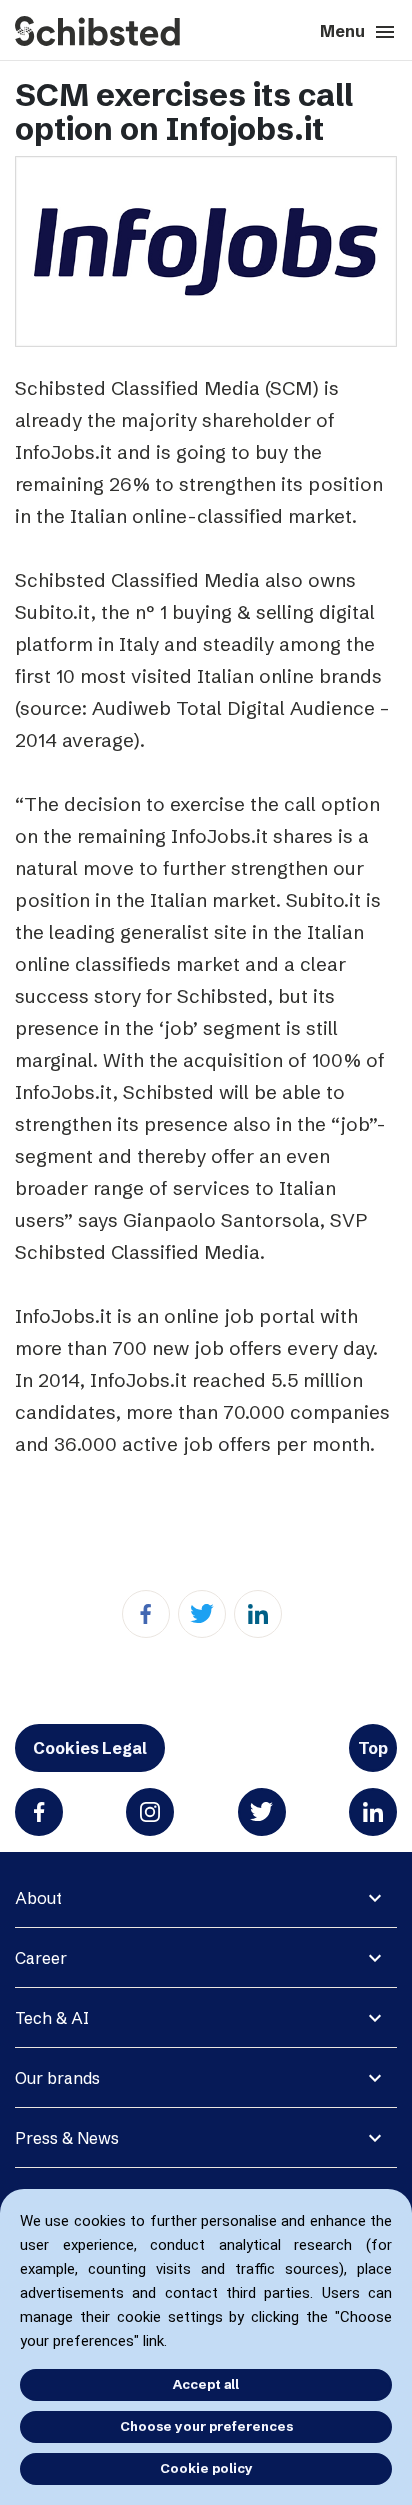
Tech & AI (52, 2018)
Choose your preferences (206, 2426)
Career (41, 1958)
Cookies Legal (90, 1748)
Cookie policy (206, 2468)
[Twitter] (202, 1614)
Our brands (57, 2078)
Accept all (206, 2384)
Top (373, 1748)
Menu (358, 32)
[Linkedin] (258, 1614)
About (38, 1898)
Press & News (67, 2138)
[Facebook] (146, 1614)
